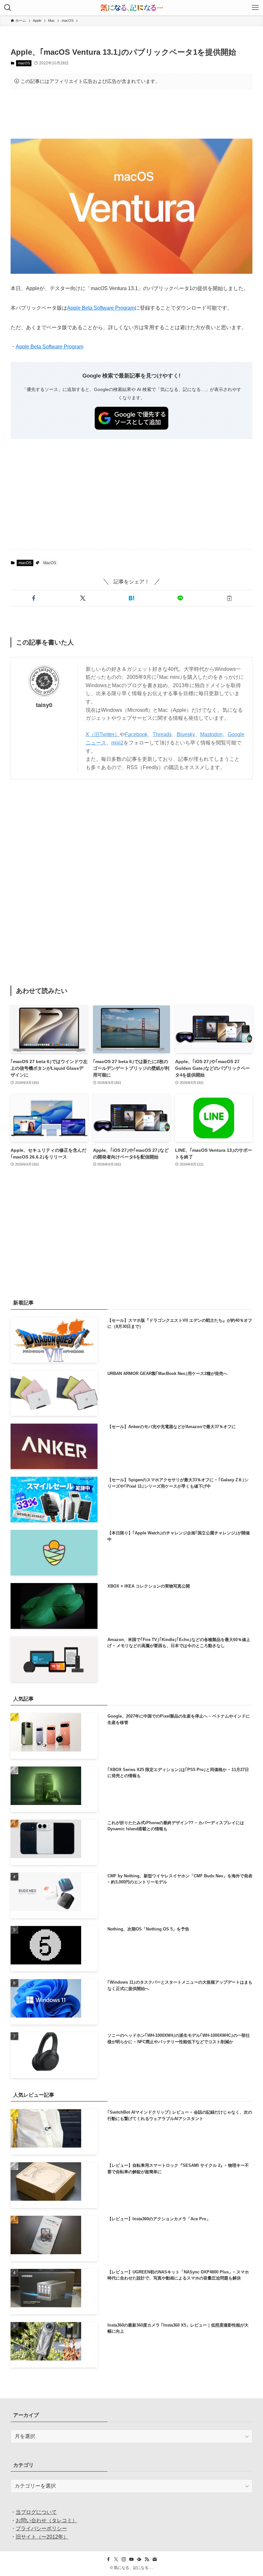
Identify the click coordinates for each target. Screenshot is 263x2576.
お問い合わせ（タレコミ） (47, 2520)
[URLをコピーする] (229, 598)
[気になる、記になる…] (131, 8)
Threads (162, 734)
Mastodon (211, 734)
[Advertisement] (131, 114)
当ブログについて (36, 2512)
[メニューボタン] (255, 8)
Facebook (136, 734)
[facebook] (108, 2559)
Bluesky (186, 734)
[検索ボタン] (8, 8)
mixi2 (117, 743)
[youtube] (131, 2559)
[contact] (155, 2559)
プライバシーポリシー (41, 2528)
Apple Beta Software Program (101, 308)
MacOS (50, 563)
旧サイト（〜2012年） (42, 2537)
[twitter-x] (116, 2559)
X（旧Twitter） (103, 734)
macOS (24, 63)
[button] (34, 598)
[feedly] (139, 2559)
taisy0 (44, 705)
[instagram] (124, 2559)
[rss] (147, 2559)
